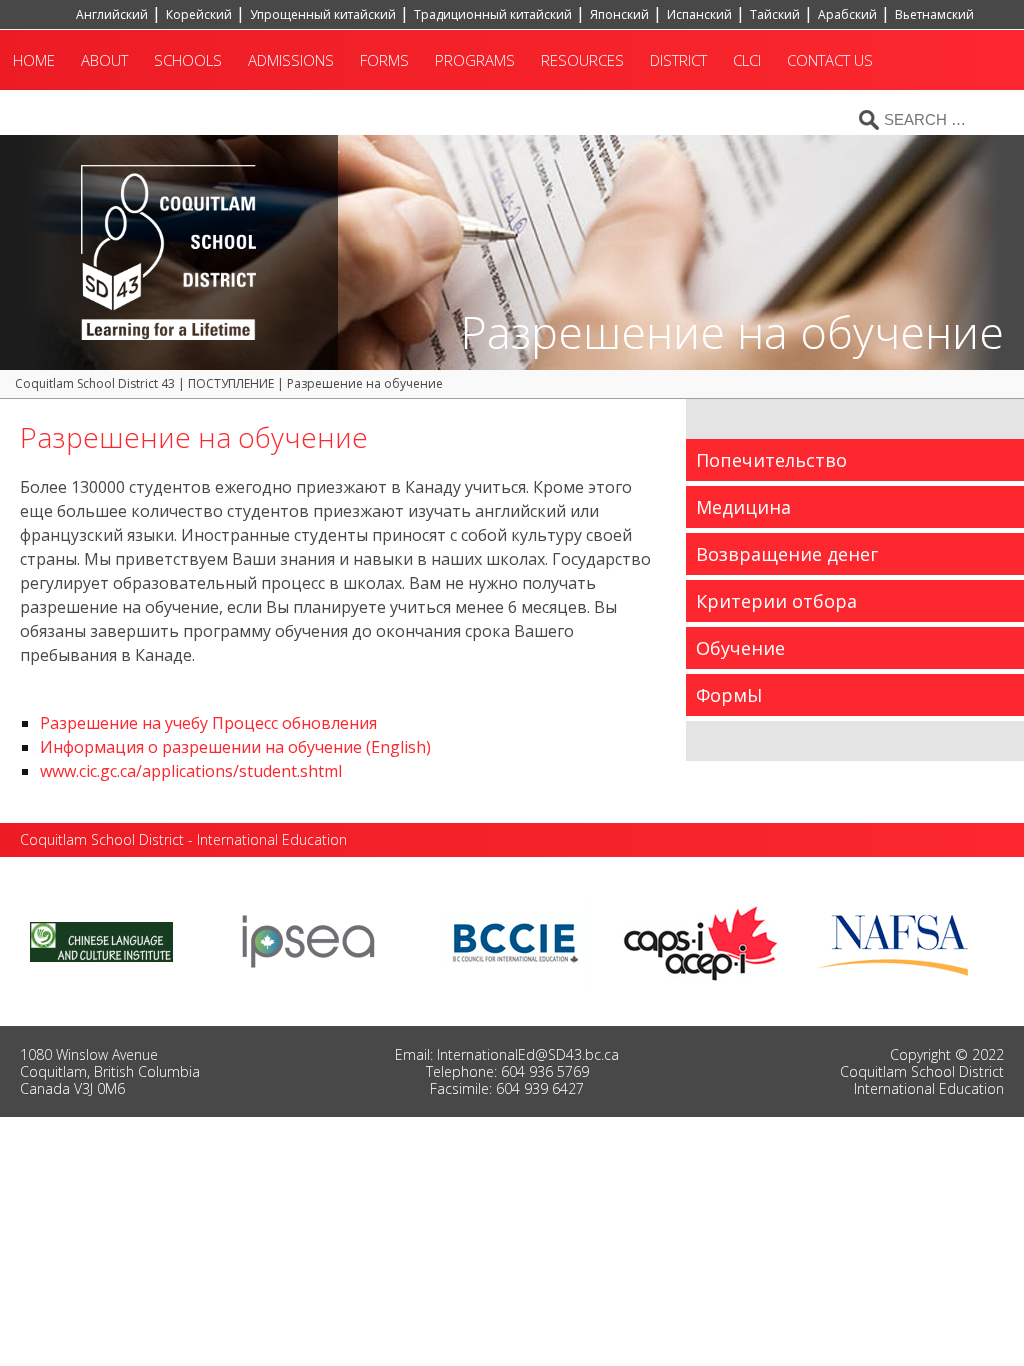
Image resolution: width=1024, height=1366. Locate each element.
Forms (384, 60)
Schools (188, 60)
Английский (112, 14)
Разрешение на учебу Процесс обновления (208, 723)
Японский (619, 14)
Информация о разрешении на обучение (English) (235, 747)
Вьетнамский (934, 14)
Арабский (847, 14)
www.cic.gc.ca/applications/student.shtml (191, 771)
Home (34, 60)
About (104, 60)
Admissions (291, 60)
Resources (582, 60)
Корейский (199, 14)
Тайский (775, 14)
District (678, 60)
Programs (475, 60)
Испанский (699, 14)
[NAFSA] (897, 940)
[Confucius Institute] (101, 940)
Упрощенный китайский (323, 14)
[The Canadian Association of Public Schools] (701, 940)
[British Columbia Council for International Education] (516, 940)
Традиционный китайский (493, 14)
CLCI (747, 60)
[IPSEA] (308, 940)
